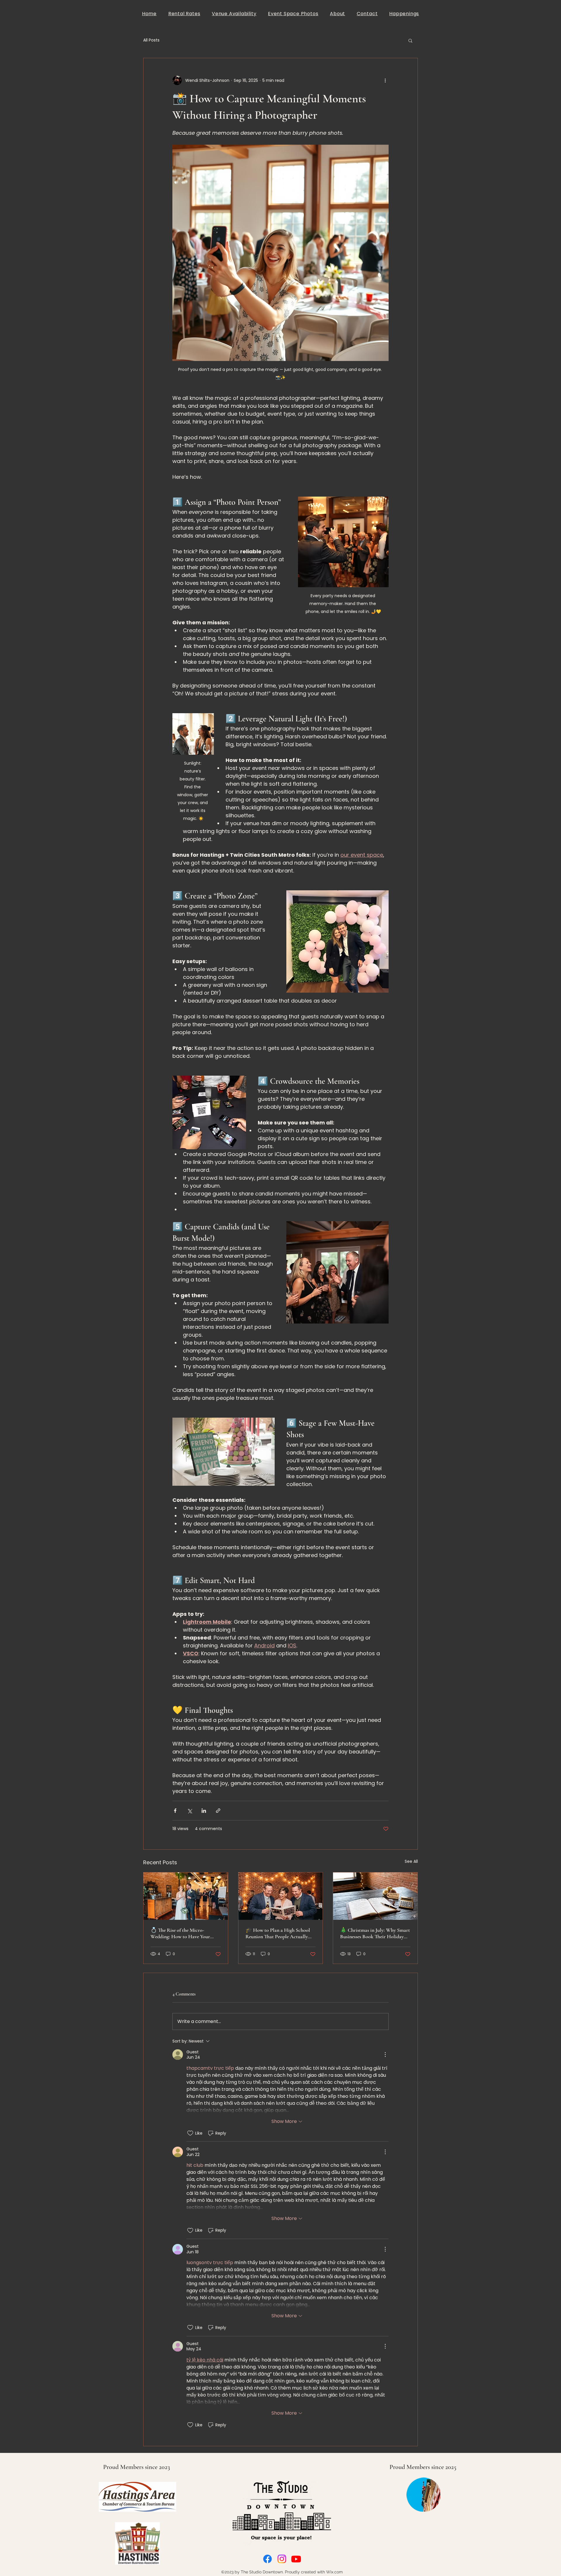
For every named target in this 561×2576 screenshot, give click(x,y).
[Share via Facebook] (175, 1811)
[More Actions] (385, 2055)
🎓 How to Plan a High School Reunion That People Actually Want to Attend (278, 1933)
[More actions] (385, 80)
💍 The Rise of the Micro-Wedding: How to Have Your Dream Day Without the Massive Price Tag (184, 1933)
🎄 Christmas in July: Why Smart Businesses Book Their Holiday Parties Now (375, 1933)
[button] (410, 40)
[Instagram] (282, 2559)
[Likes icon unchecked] (190, 2133)
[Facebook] (267, 2559)
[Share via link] (218, 1811)
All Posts (151, 40)
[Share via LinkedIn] (204, 1811)
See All (411, 1861)
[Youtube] (296, 2559)
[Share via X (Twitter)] (189, 1811)
